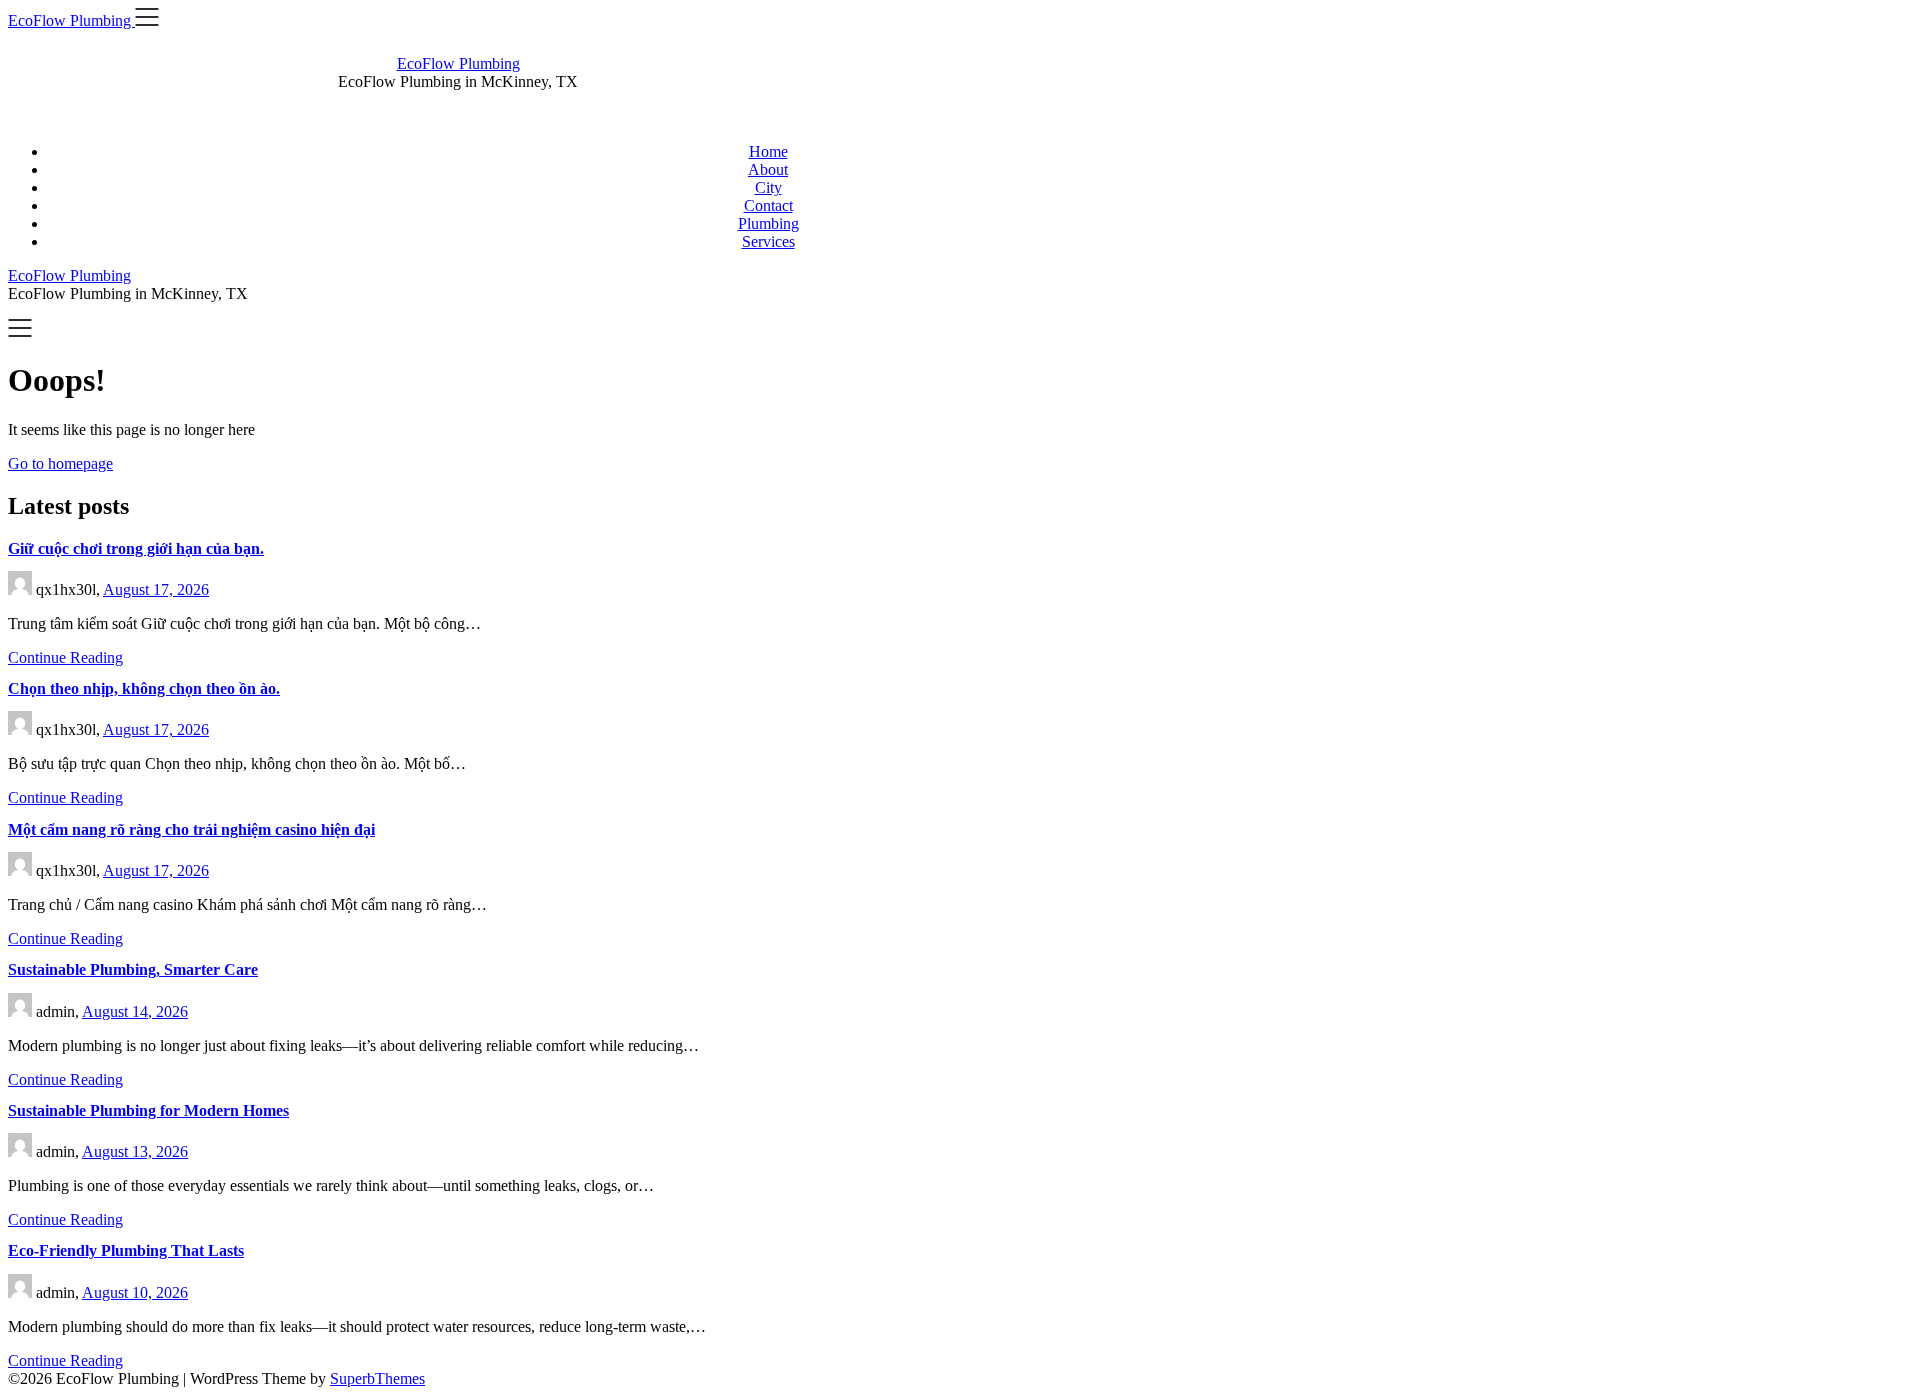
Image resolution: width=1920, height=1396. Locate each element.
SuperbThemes (377, 1378)
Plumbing (768, 223)
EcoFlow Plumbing (458, 63)
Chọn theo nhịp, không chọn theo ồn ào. (144, 688)
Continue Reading (65, 657)
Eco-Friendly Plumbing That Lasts (126, 1250)
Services (768, 241)
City (768, 187)
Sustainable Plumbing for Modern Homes (148, 1110)
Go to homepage (60, 463)
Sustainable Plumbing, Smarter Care (133, 969)
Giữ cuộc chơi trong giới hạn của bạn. (136, 548)
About (768, 169)
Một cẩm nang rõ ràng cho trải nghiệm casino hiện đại (191, 829)
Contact (768, 205)
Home (768, 151)
